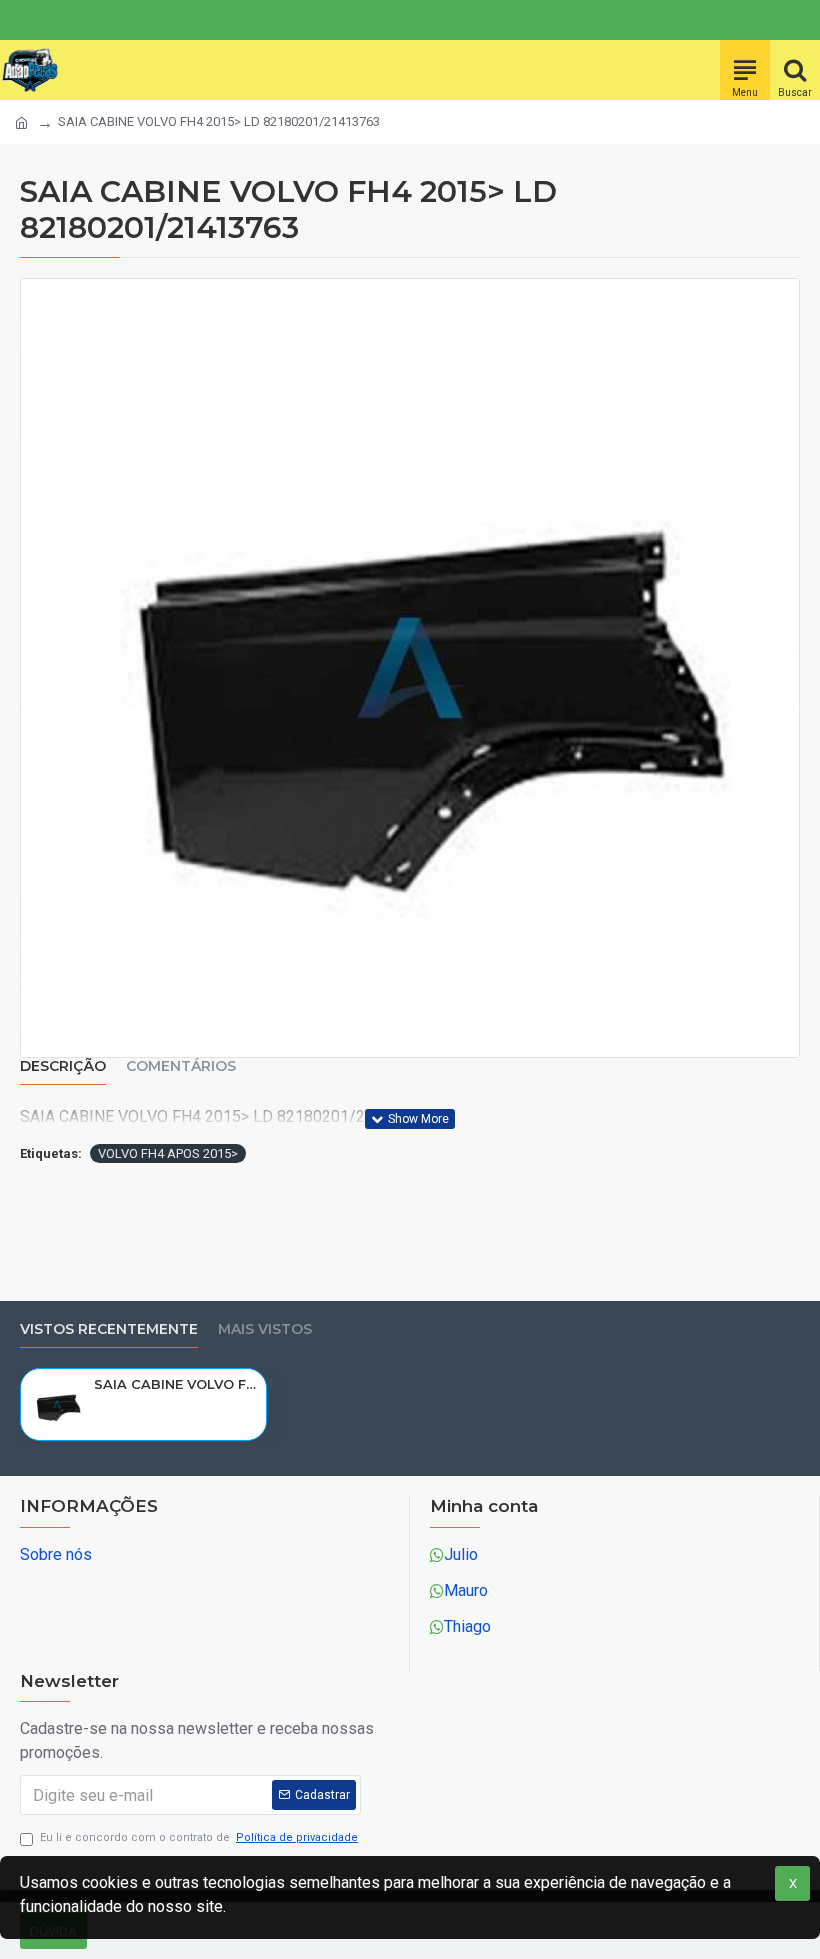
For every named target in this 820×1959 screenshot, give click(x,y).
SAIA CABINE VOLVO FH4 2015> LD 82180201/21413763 (176, 1384)
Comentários (181, 1066)
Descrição (63, 1066)
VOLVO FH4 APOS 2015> (168, 1153)
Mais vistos (265, 1329)
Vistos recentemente (109, 1329)
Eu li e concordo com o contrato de (199, 1837)
